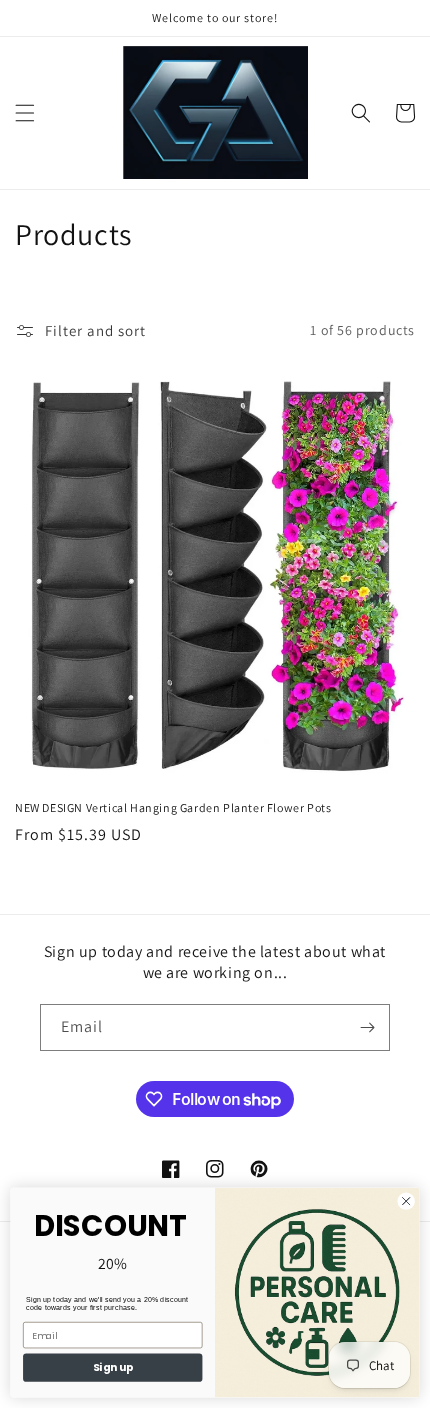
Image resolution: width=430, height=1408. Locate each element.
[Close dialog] (406, 1201)
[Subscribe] (367, 1027)
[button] (25, 113)
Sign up (113, 1367)
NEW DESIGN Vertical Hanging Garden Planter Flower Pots (173, 807)
